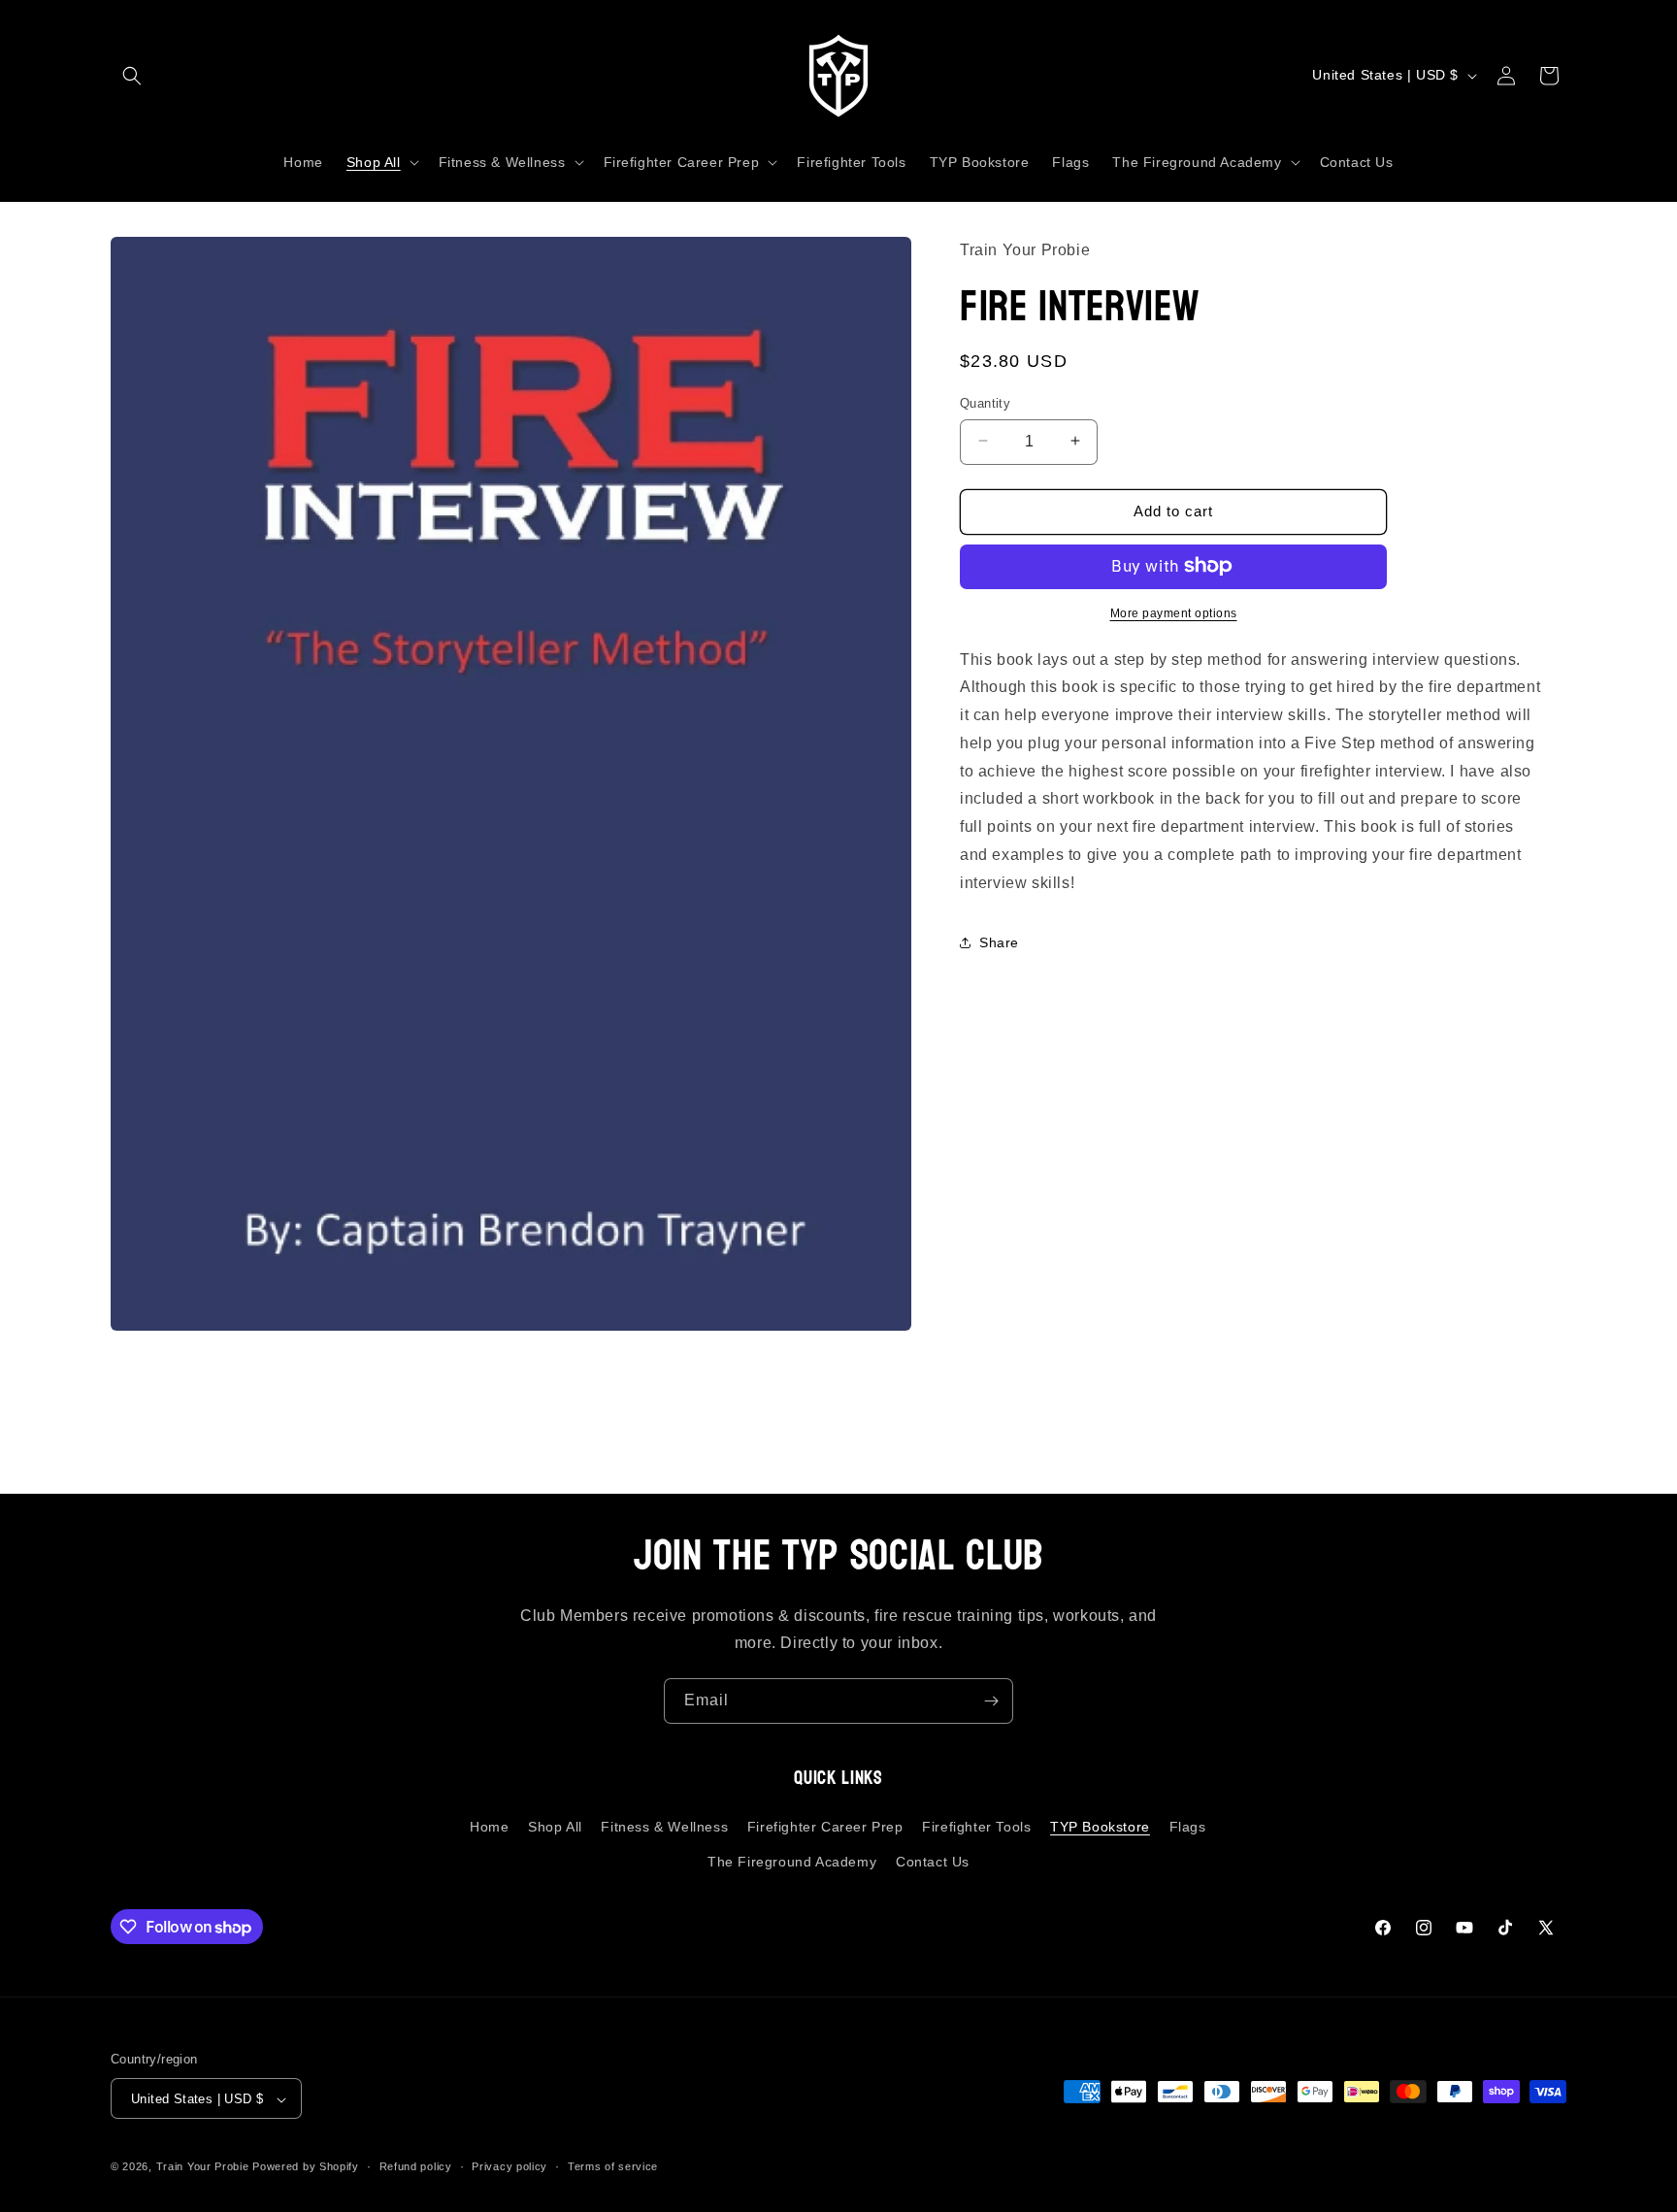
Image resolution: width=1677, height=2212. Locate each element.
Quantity (985, 402)
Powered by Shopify (306, 2167)
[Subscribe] (991, 1701)
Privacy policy (510, 2167)
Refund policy (416, 2167)
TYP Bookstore (1100, 1827)
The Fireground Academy (792, 1861)
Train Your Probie (203, 2167)
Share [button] (999, 942)
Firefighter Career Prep (825, 1827)
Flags (1188, 1827)
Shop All (555, 1827)
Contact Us (933, 1861)
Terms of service (613, 2167)
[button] (132, 76)
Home (489, 1827)
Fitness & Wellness (664, 1827)
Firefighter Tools (976, 1827)
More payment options (1174, 612)
